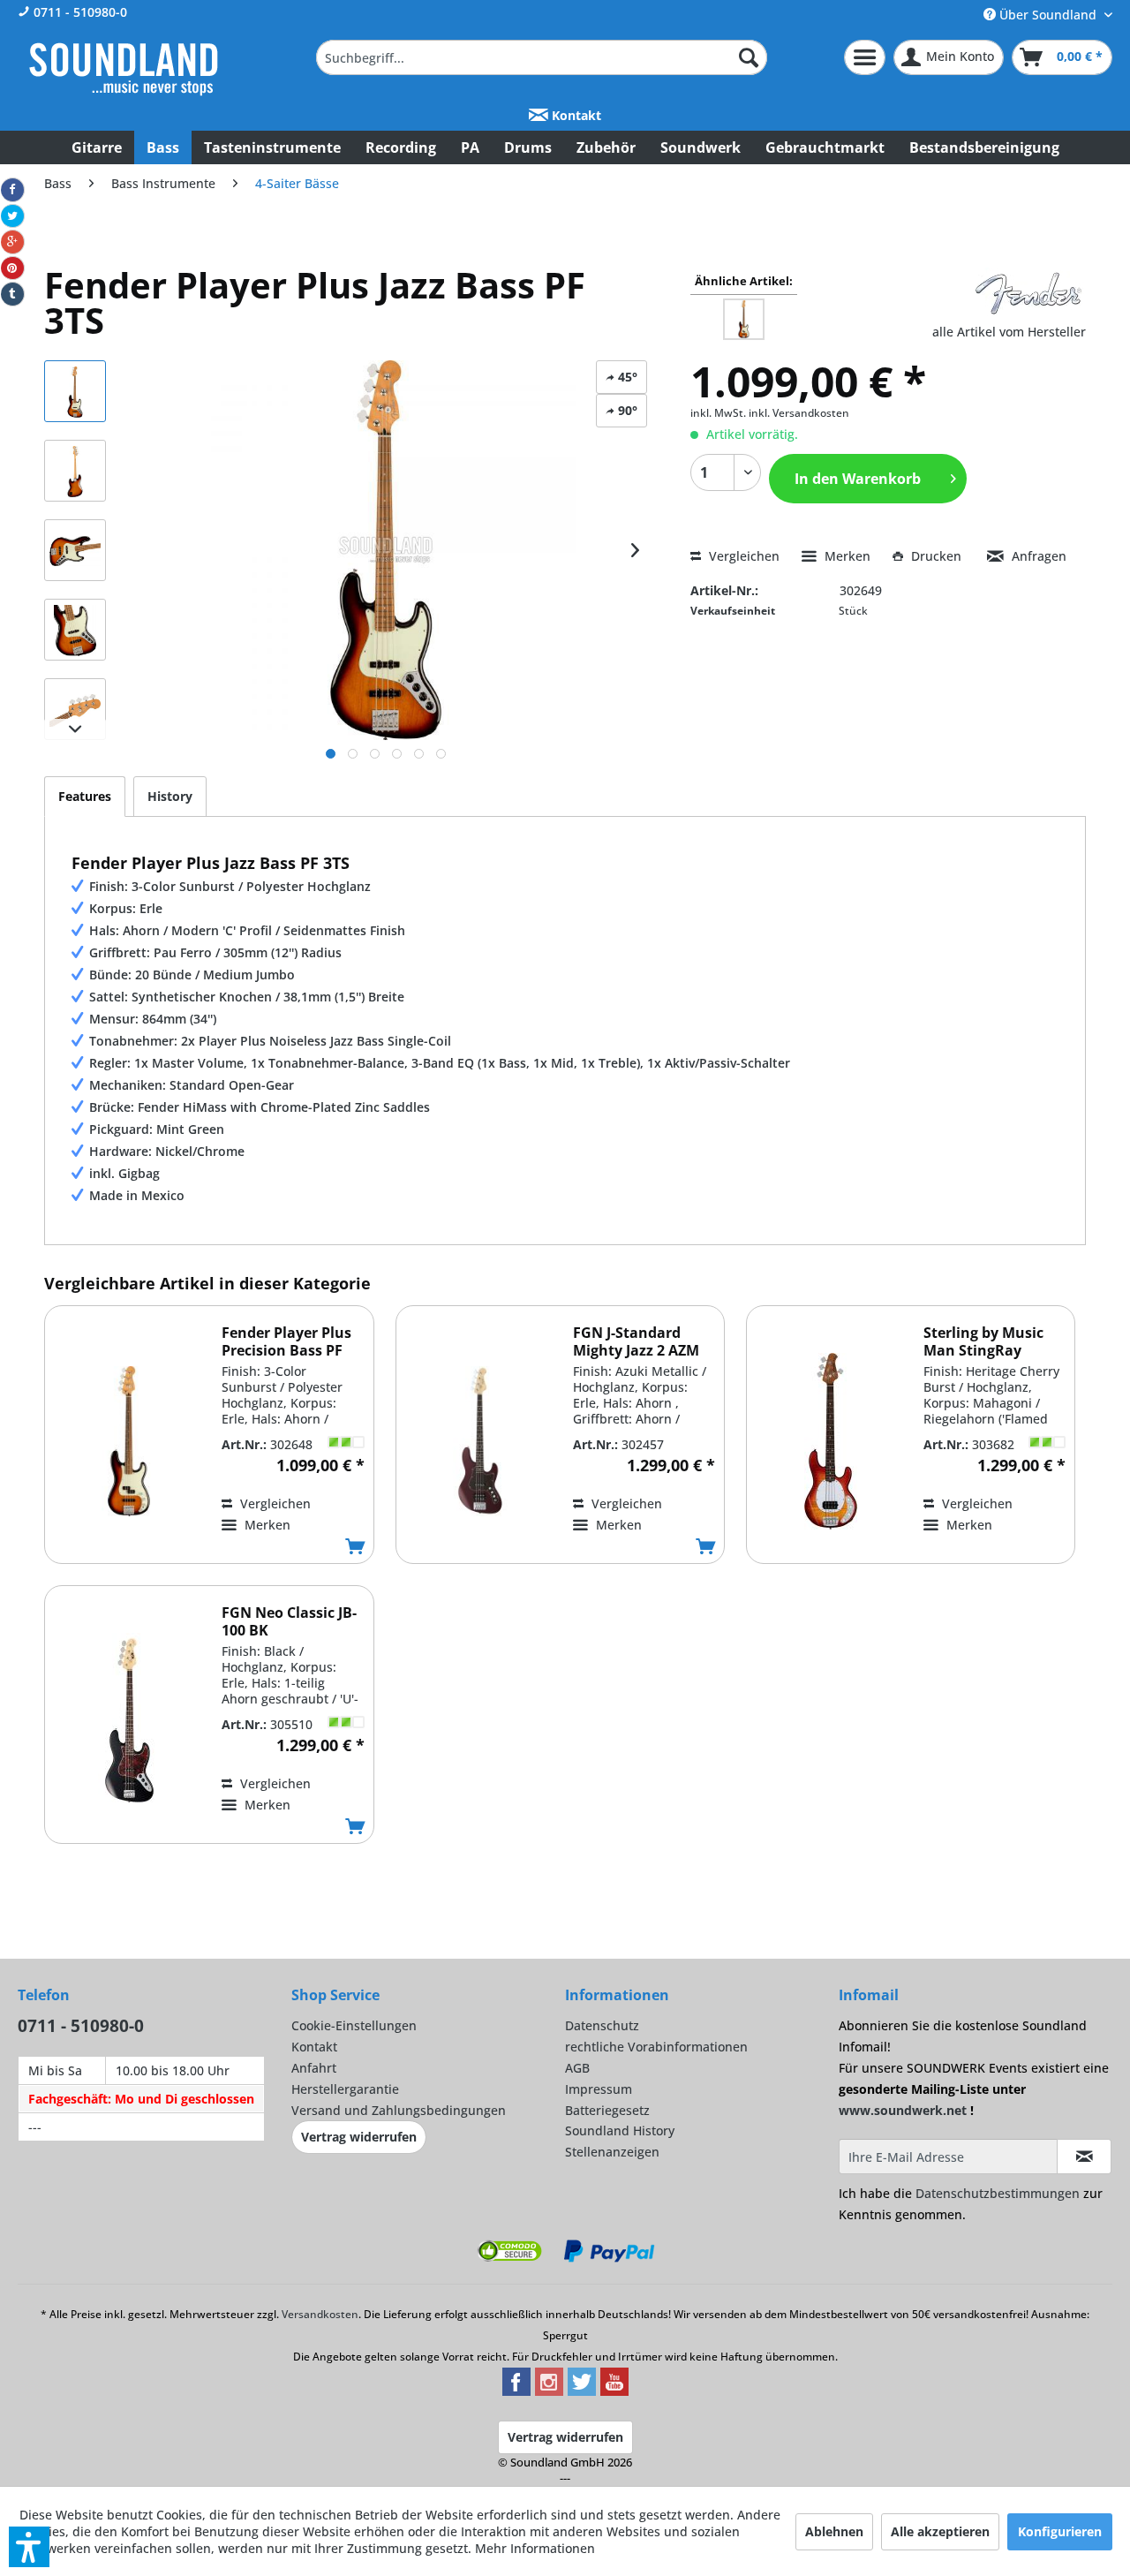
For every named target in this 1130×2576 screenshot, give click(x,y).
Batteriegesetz (607, 2110)
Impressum (599, 2089)
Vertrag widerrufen (359, 2137)
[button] (29, 2547)
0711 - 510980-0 (79, 12)
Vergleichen (742, 556)
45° (626, 377)
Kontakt (575, 115)
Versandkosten (320, 2314)
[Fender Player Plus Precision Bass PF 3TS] (129, 1441)
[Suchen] (749, 57)
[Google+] (12, 242)
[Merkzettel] (865, 57)
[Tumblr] (12, 294)
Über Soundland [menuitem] (1048, 15)
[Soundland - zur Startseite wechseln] (124, 69)
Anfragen (1037, 556)
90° (626, 410)
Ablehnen (834, 2531)
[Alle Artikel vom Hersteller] (1028, 294)
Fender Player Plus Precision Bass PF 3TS (286, 1341)
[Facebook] (12, 190)
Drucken (936, 556)
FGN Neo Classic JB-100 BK (289, 1621)
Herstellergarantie (345, 2089)
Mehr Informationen (535, 2548)
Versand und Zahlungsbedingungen (399, 2110)
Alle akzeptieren (940, 2531)
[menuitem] (542, 57)
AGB (577, 2068)
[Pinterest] (12, 268)
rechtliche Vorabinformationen (656, 2047)
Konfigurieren (1060, 2531)
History (170, 796)
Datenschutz (602, 2025)
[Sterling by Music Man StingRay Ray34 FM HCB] (831, 1441)
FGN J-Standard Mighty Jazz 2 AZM (636, 1341)
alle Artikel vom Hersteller (1009, 332)
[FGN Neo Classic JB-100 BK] (129, 1721)
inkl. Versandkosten (799, 413)
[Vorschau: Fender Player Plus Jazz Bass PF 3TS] (75, 391)
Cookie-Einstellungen (354, 2025)
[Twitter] (12, 216)
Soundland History (620, 2130)
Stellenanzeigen (612, 2152)
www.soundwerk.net (903, 2110)
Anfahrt (314, 2068)
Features (85, 796)
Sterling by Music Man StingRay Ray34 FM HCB (983, 1341)
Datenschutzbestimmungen (998, 2193)
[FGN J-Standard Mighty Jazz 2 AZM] (480, 1441)
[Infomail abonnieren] (1084, 2157)
